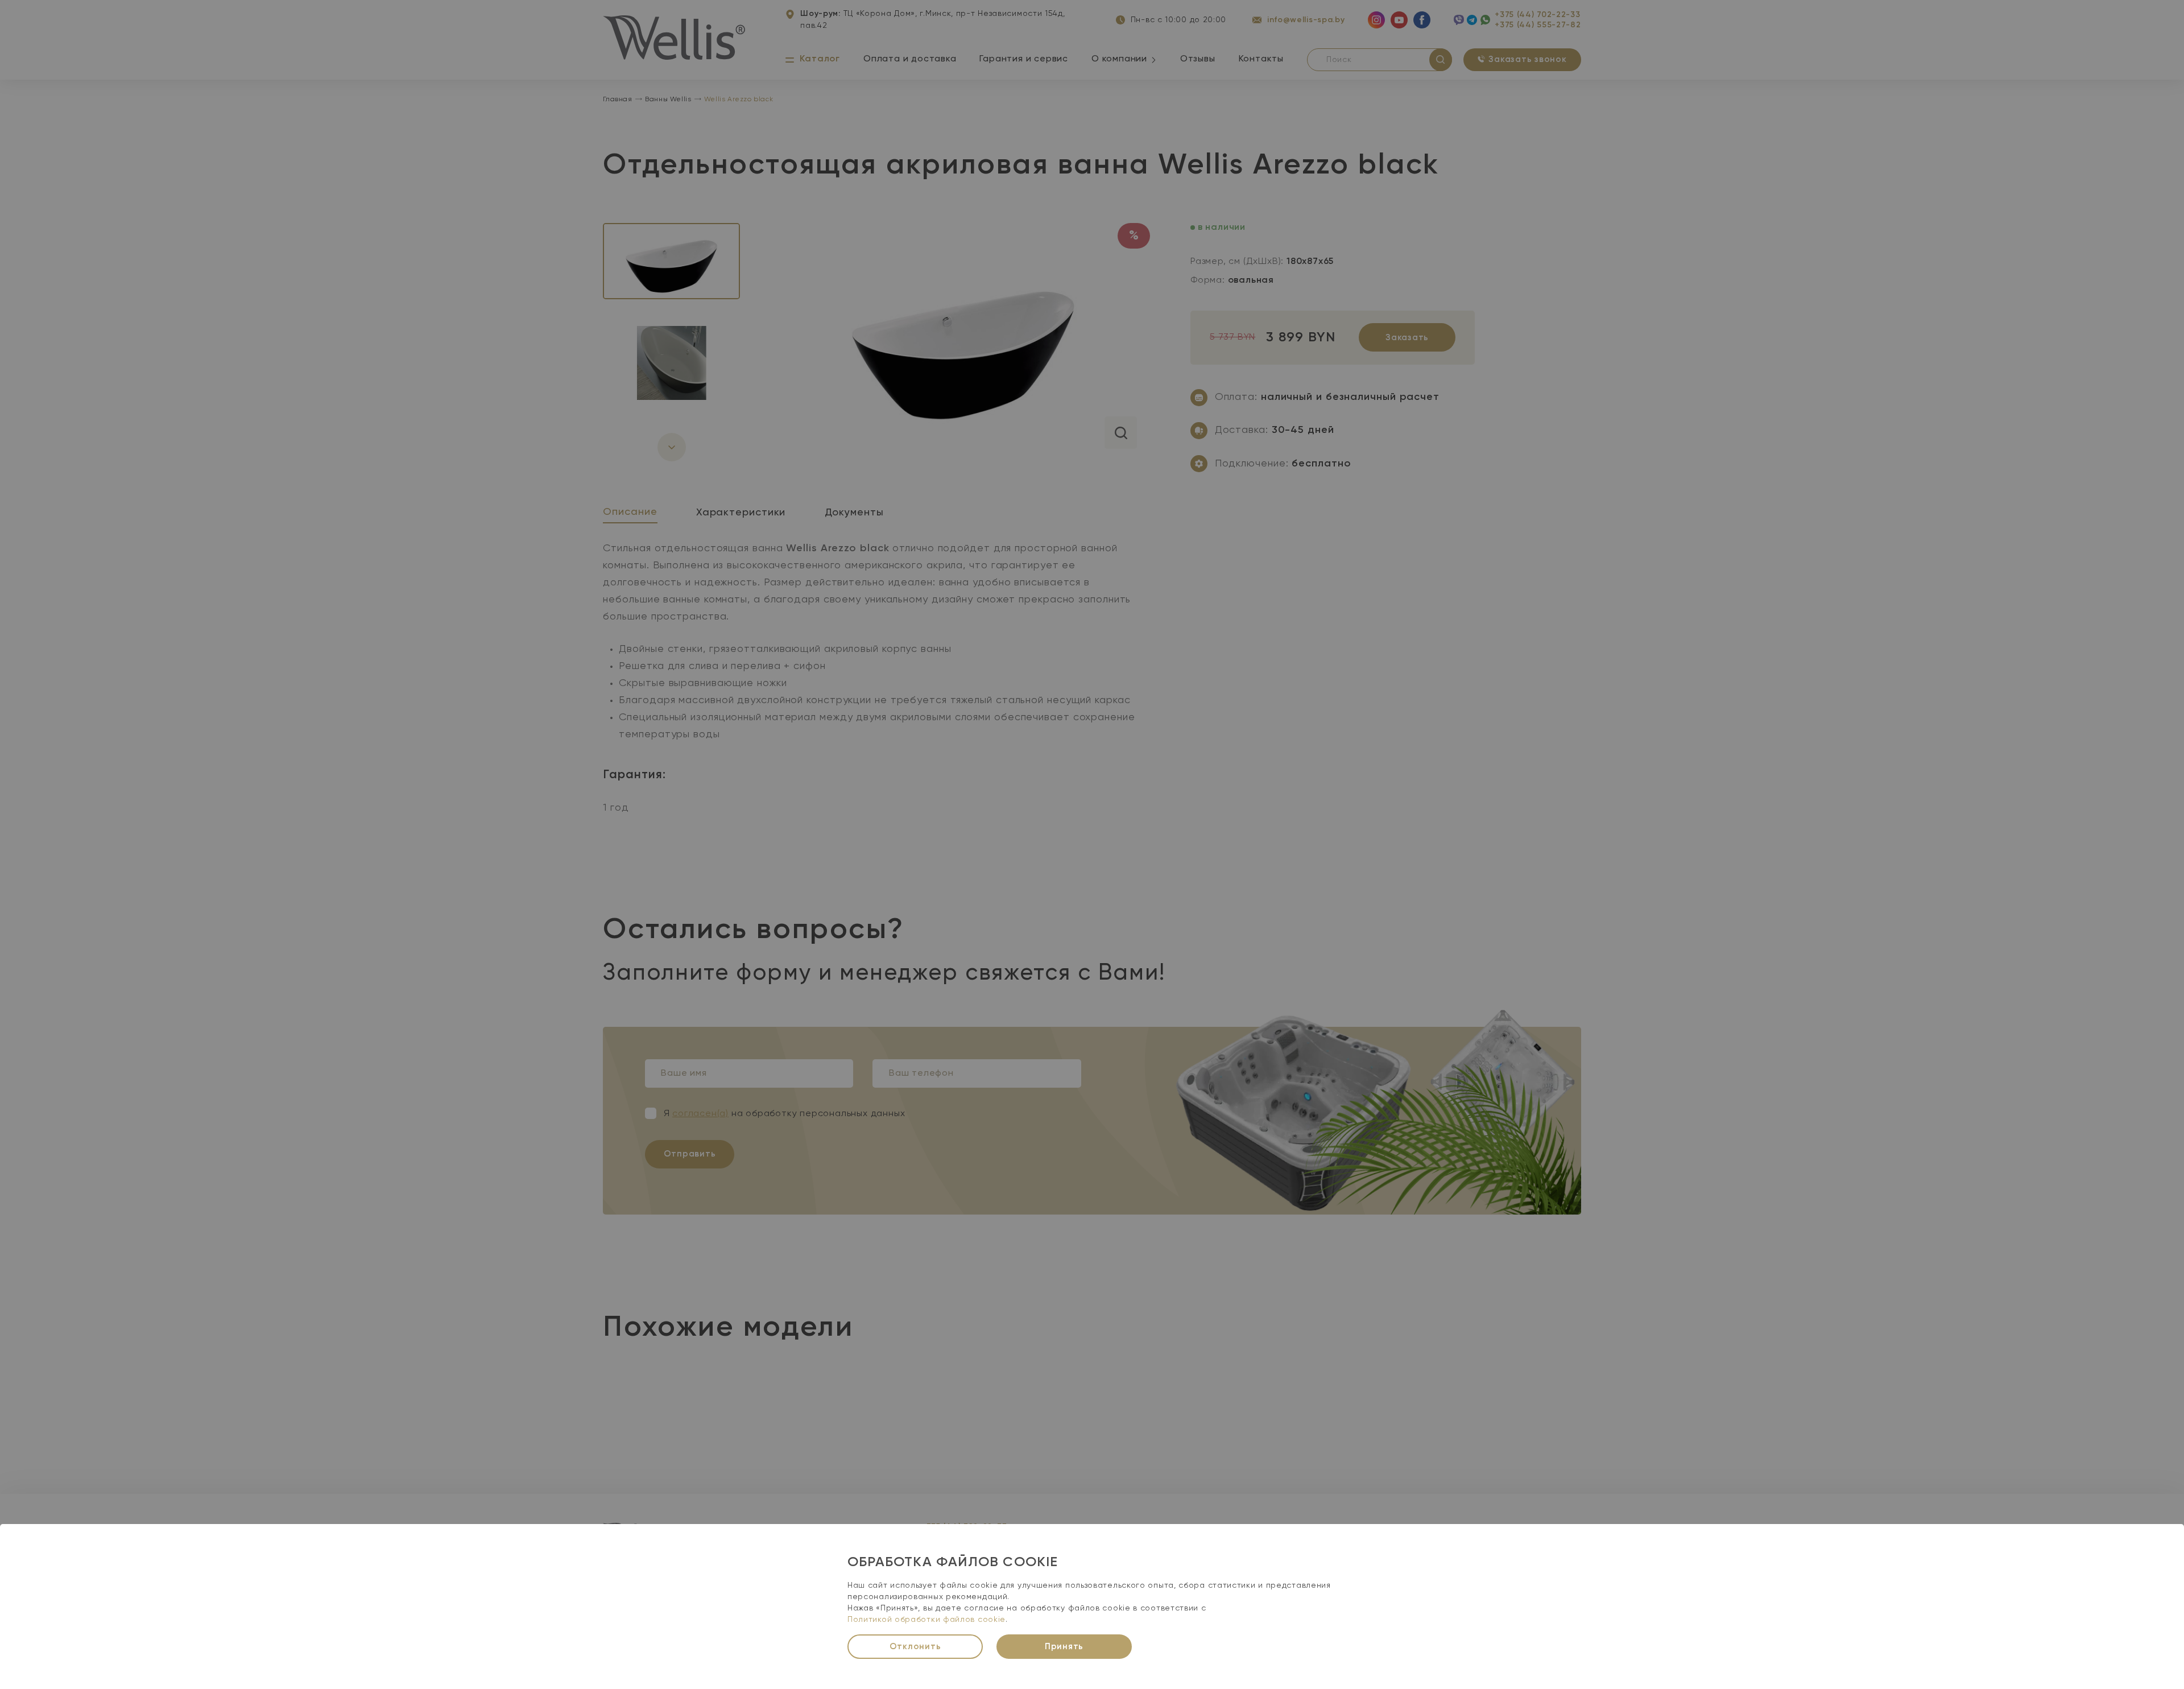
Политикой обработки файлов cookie (926, 1620)
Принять (1064, 1647)
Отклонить (915, 1647)
